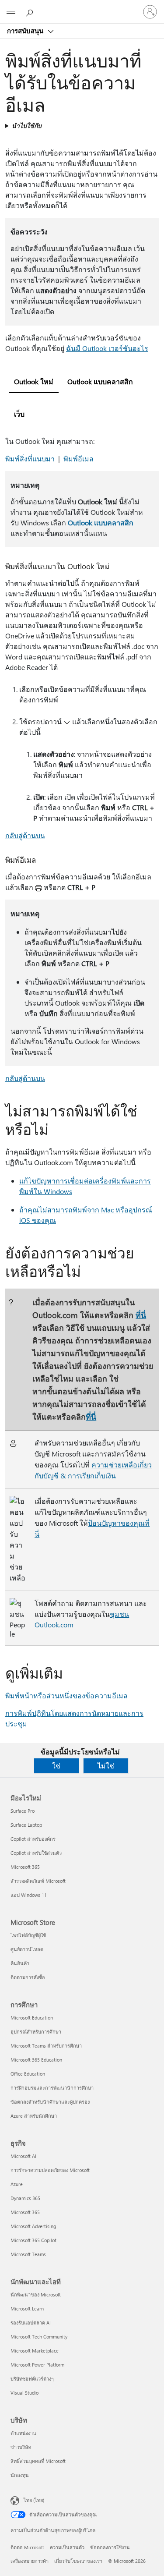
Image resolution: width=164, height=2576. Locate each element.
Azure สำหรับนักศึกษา (34, 2116)
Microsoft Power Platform (37, 2365)
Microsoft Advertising (33, 2226)
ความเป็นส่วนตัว (67, 2547)
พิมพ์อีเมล (79, 459)
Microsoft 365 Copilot (33, 2240)
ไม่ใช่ (106, 1766)
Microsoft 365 (25, 1867)
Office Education (28, 2074)
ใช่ (56, 1766)
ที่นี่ (141, 1315)
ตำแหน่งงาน (23, 2433)
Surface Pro (23, 1811)
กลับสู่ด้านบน (25, 835)
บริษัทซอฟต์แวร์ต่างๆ (32, 2379)
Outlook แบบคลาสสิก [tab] (100, 381)
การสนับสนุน (26, 31)
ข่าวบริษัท (21, 2447)
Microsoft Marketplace (35, 2351)
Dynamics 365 (25, 2198)
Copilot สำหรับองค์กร (33, 1839)
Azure (17, 2184)
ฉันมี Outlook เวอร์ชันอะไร (107, 348)
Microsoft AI (23, 2156)
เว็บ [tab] (19, 414)
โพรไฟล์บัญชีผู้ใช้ (28, 1935)
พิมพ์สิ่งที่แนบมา (30, 459)
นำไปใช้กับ (27, 126)
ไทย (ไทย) (34, 2500)
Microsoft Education (32, 2018)
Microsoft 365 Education (36, 2060)
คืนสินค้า (20, 1963)
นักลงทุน (20, 2475)
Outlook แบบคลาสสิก (101, 523)
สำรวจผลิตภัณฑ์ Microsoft (38, 1881)
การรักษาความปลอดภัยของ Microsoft (50, 2170)
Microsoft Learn (27, 2308)
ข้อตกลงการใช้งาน (110, 2547)
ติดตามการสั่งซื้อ (28, 1977)
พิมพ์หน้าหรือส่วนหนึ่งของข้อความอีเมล (66, 1695)
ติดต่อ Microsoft (27, 2547)
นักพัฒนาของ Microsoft (36, 2294)
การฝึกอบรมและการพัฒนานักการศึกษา (52, 2088)
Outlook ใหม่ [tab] (34, 381)
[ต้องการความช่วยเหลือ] (31, 11)
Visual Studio (24, 2393)
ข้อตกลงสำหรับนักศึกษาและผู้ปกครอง (50, 2102)
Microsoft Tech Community (39, 2337)
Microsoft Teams (28, 2254)
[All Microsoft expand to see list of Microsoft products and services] (11, 12)
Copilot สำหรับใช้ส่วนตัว (36, 1853)
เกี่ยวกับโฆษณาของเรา (78, 2561)
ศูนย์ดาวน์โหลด (27, 1949)
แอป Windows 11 (29, 1895)
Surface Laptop (26, 1825)
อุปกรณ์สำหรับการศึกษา (36, 2032)
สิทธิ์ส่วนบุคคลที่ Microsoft (38, 2461)
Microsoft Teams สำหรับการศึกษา (46, 2046)
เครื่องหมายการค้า (30, 2561)
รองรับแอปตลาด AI (31, 2323)
